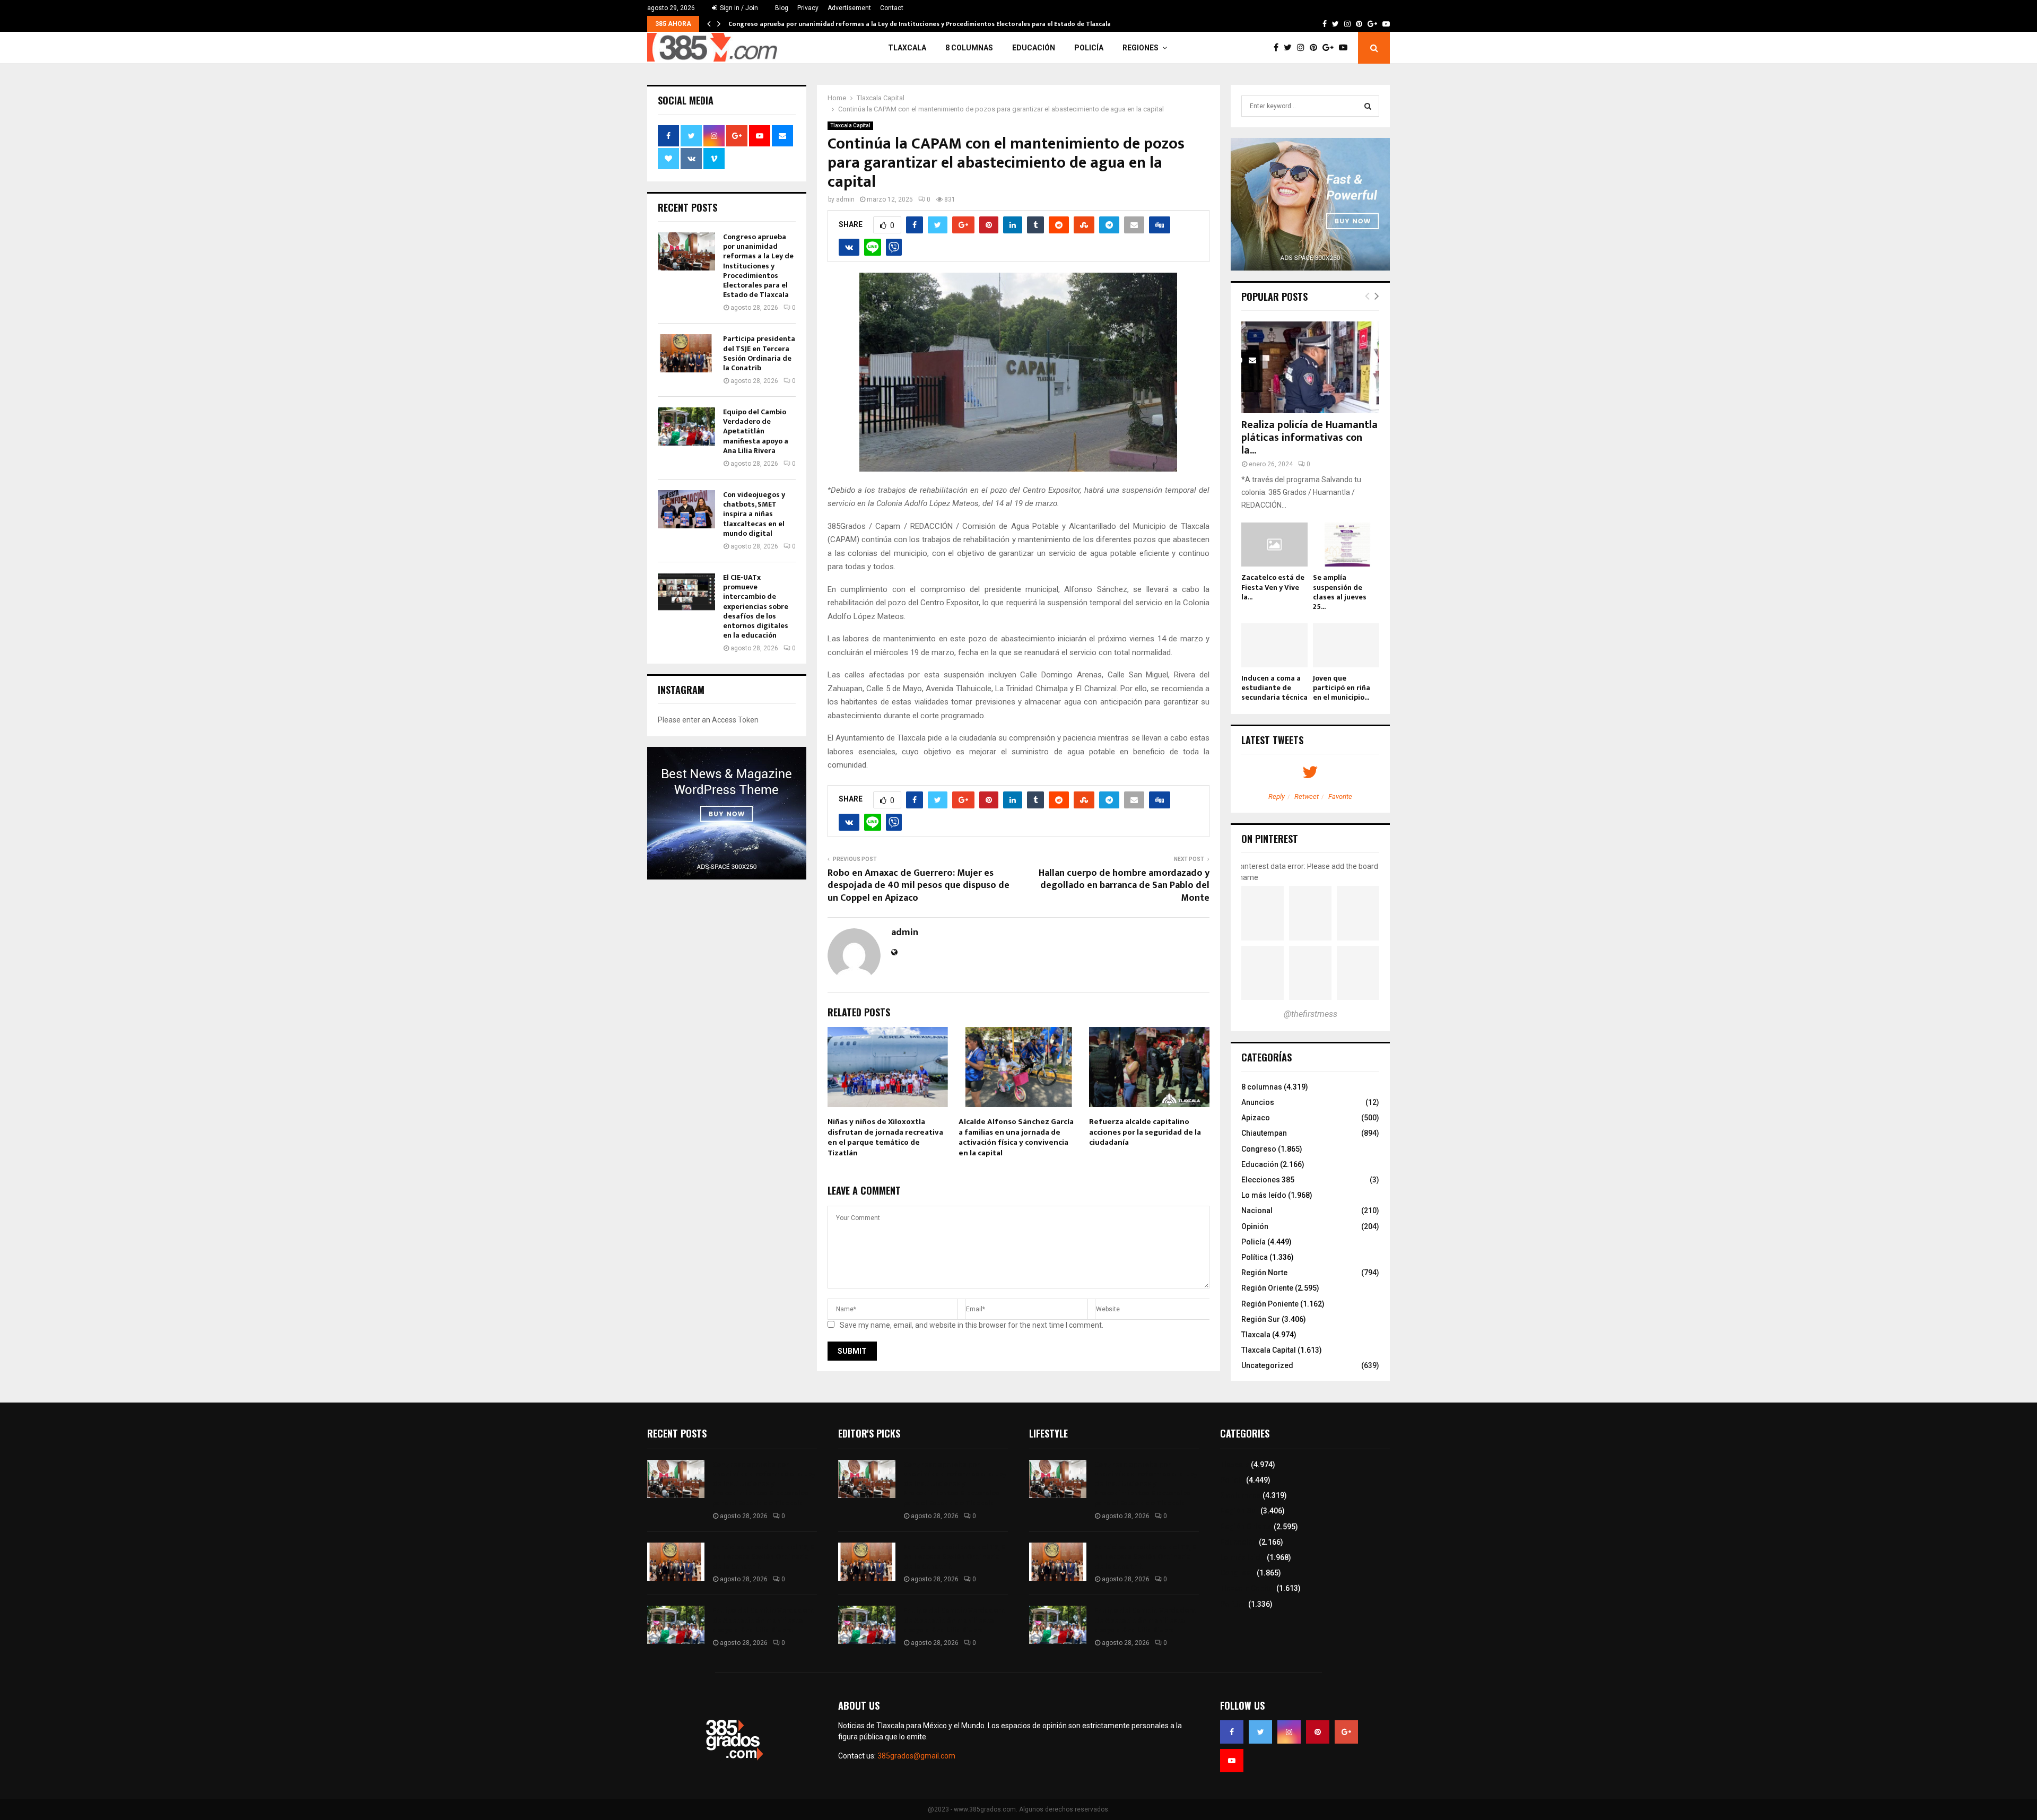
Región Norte (1264, 1273)
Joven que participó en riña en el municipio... (1342, 688)
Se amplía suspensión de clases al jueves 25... (1340, 592)
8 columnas (969, 48)
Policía (1089, 48)
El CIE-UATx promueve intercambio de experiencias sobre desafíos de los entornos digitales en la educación (756, 606)
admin (845, 199)
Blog (782, 8)
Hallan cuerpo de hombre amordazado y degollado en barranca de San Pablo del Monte (1124, 886)
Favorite (1340, 796)
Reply (1277, 796)
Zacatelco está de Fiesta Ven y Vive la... (1273, 587)
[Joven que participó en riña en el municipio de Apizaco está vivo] (1346, 645)
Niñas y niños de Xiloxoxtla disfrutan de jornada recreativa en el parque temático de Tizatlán (885, 1137)
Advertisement (849, 8)
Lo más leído (1264, 1195)
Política (1255, 1257)
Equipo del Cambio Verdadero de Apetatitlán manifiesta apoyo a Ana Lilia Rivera (756, 431)
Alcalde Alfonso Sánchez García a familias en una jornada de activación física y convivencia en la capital (1016, 1137)
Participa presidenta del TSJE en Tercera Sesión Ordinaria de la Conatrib (759, 353)
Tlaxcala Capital (850, 125)
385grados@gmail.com (916, 1756)
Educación (1034, 48)
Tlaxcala (907, 48)
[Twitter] (1290, 48)
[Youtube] (1346, 48)
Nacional (1257, 1211)
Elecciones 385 (1268, 1180)
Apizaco (1256, 1118)
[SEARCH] (1368, 106)
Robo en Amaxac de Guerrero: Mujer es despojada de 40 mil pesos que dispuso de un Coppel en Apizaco (919, 886)
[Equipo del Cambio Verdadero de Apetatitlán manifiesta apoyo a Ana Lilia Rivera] (686, 426)
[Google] (1331, 48)
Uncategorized (1267, 1365)
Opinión (1255, 1226)
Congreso (1259, 1149)
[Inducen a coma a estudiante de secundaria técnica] (1274, 645)
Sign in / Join (738, 8)
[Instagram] (1303, 48)
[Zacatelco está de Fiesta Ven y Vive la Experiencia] (1274, 545)
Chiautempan (1264, 1133)
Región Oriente (1267, 1288)
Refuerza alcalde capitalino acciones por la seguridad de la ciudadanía (1145, 1132)
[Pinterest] (1316, 48)
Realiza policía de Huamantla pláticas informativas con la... (1309, 438)
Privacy (808, 8)
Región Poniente (1270, 1304)
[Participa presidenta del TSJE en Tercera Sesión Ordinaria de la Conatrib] (686, 353)
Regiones (1141, 48)
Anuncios (1258, 1102)
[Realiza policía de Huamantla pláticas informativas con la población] (1310, 367)
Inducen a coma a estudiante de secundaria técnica (1274, 688)
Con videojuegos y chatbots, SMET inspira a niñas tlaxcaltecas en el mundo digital (754, 514)
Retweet (1307, 796)
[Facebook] (1279, 48)
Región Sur (1261, 1319)
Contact (892, 8)
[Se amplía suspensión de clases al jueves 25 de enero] (1346, 545)
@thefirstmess (1311, 1014)
